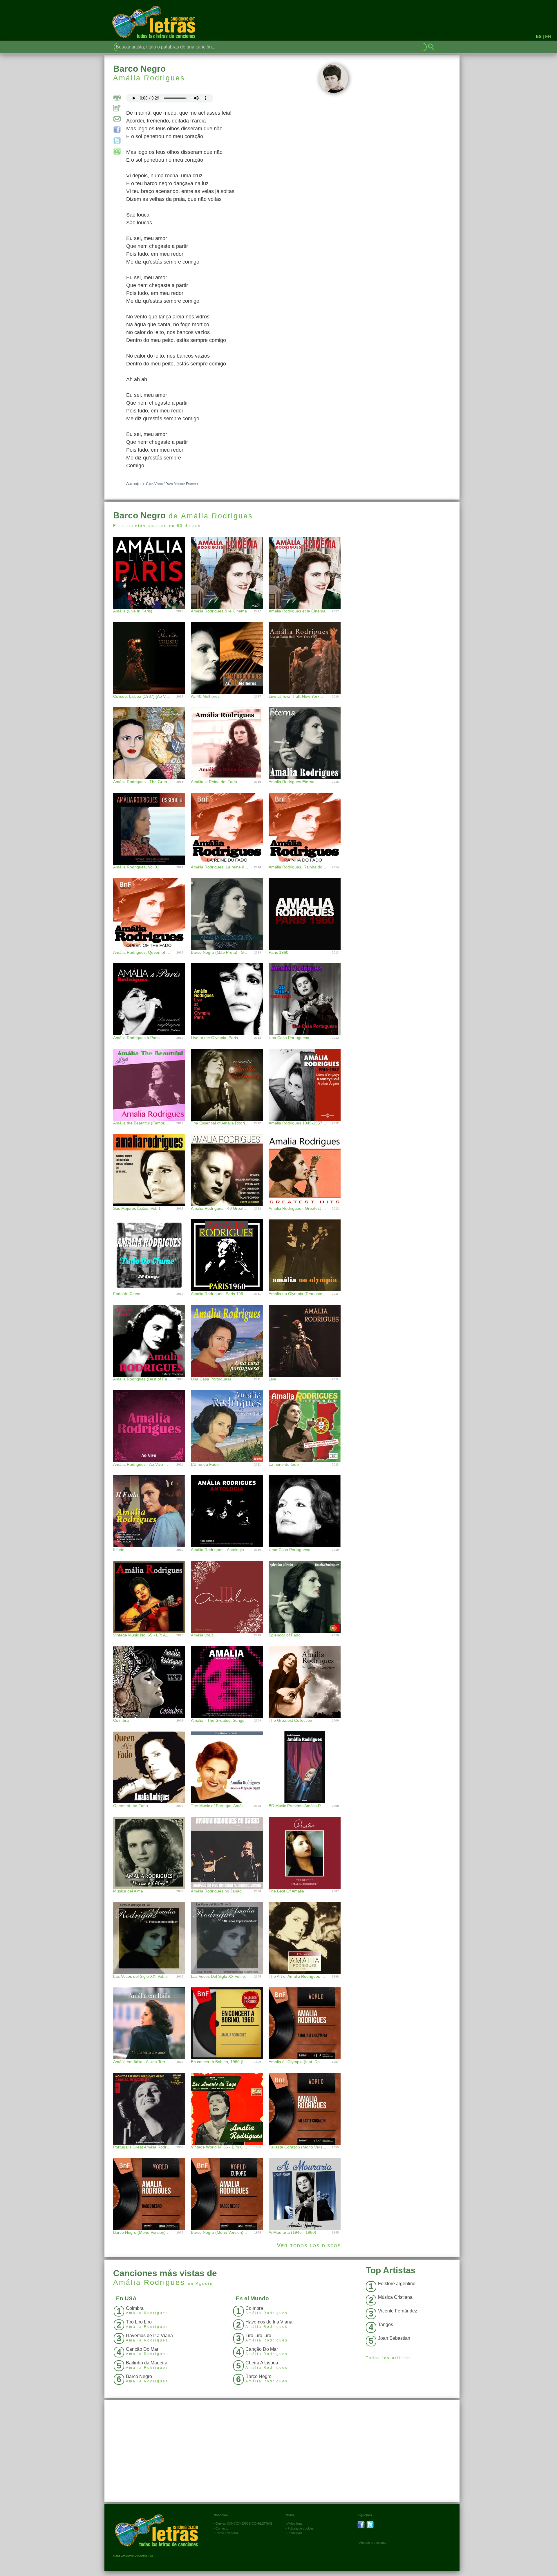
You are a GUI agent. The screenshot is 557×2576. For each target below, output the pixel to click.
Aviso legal (295, 2523)
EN (548, 36)
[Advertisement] (408, 548)
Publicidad (295, 2533)
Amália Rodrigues (149, 78)
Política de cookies (301, 2528)
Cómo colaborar (227, 2533)
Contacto (222, 2528)
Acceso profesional (373, 2543)
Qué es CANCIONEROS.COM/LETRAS (244, 2523)
